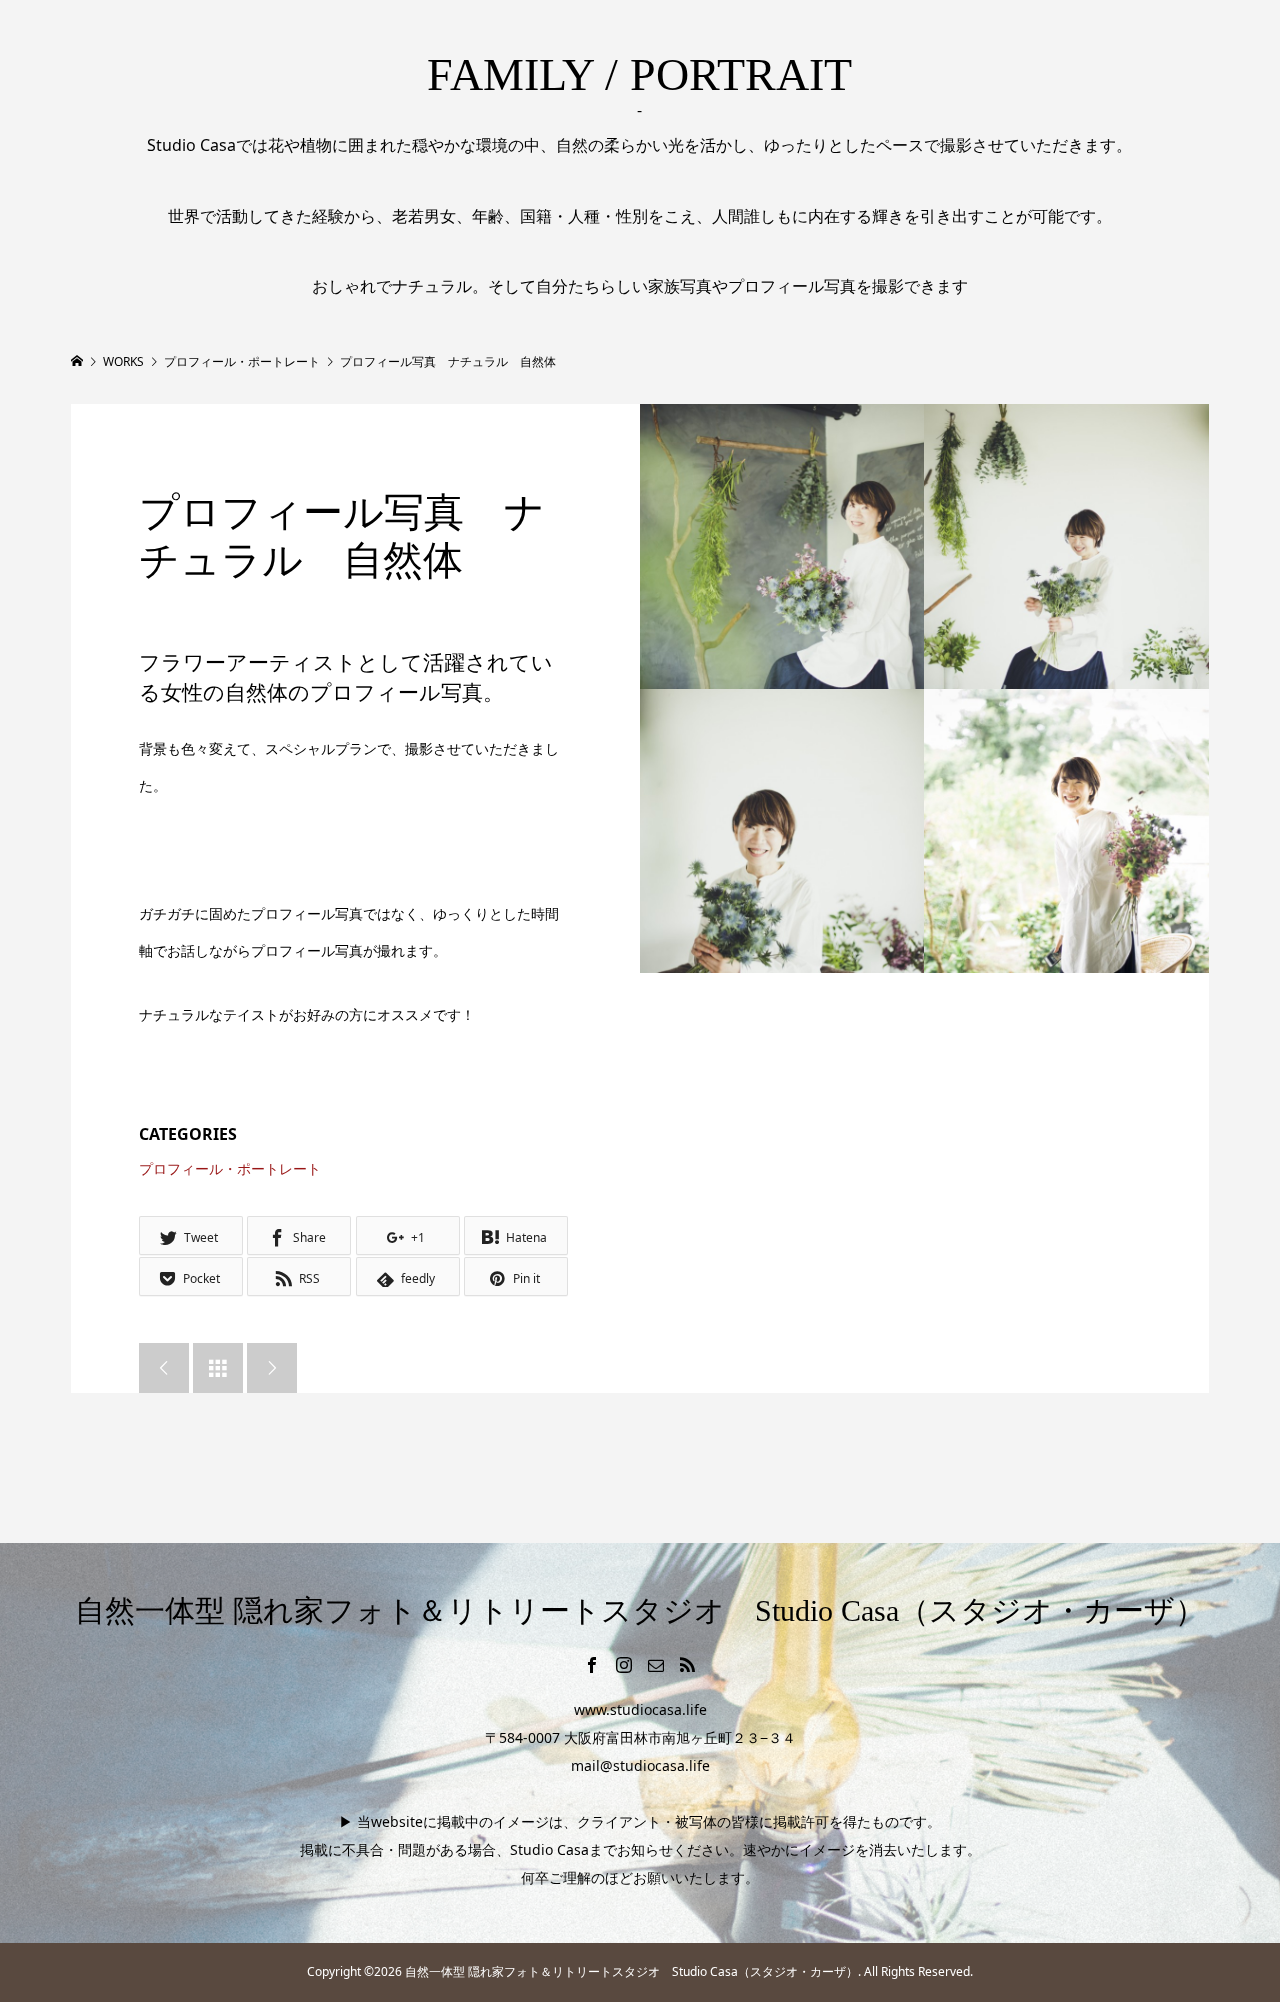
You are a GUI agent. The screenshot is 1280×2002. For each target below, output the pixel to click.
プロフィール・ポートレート (230, 1168)
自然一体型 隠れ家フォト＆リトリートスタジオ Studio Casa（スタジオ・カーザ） (640, 1610)
